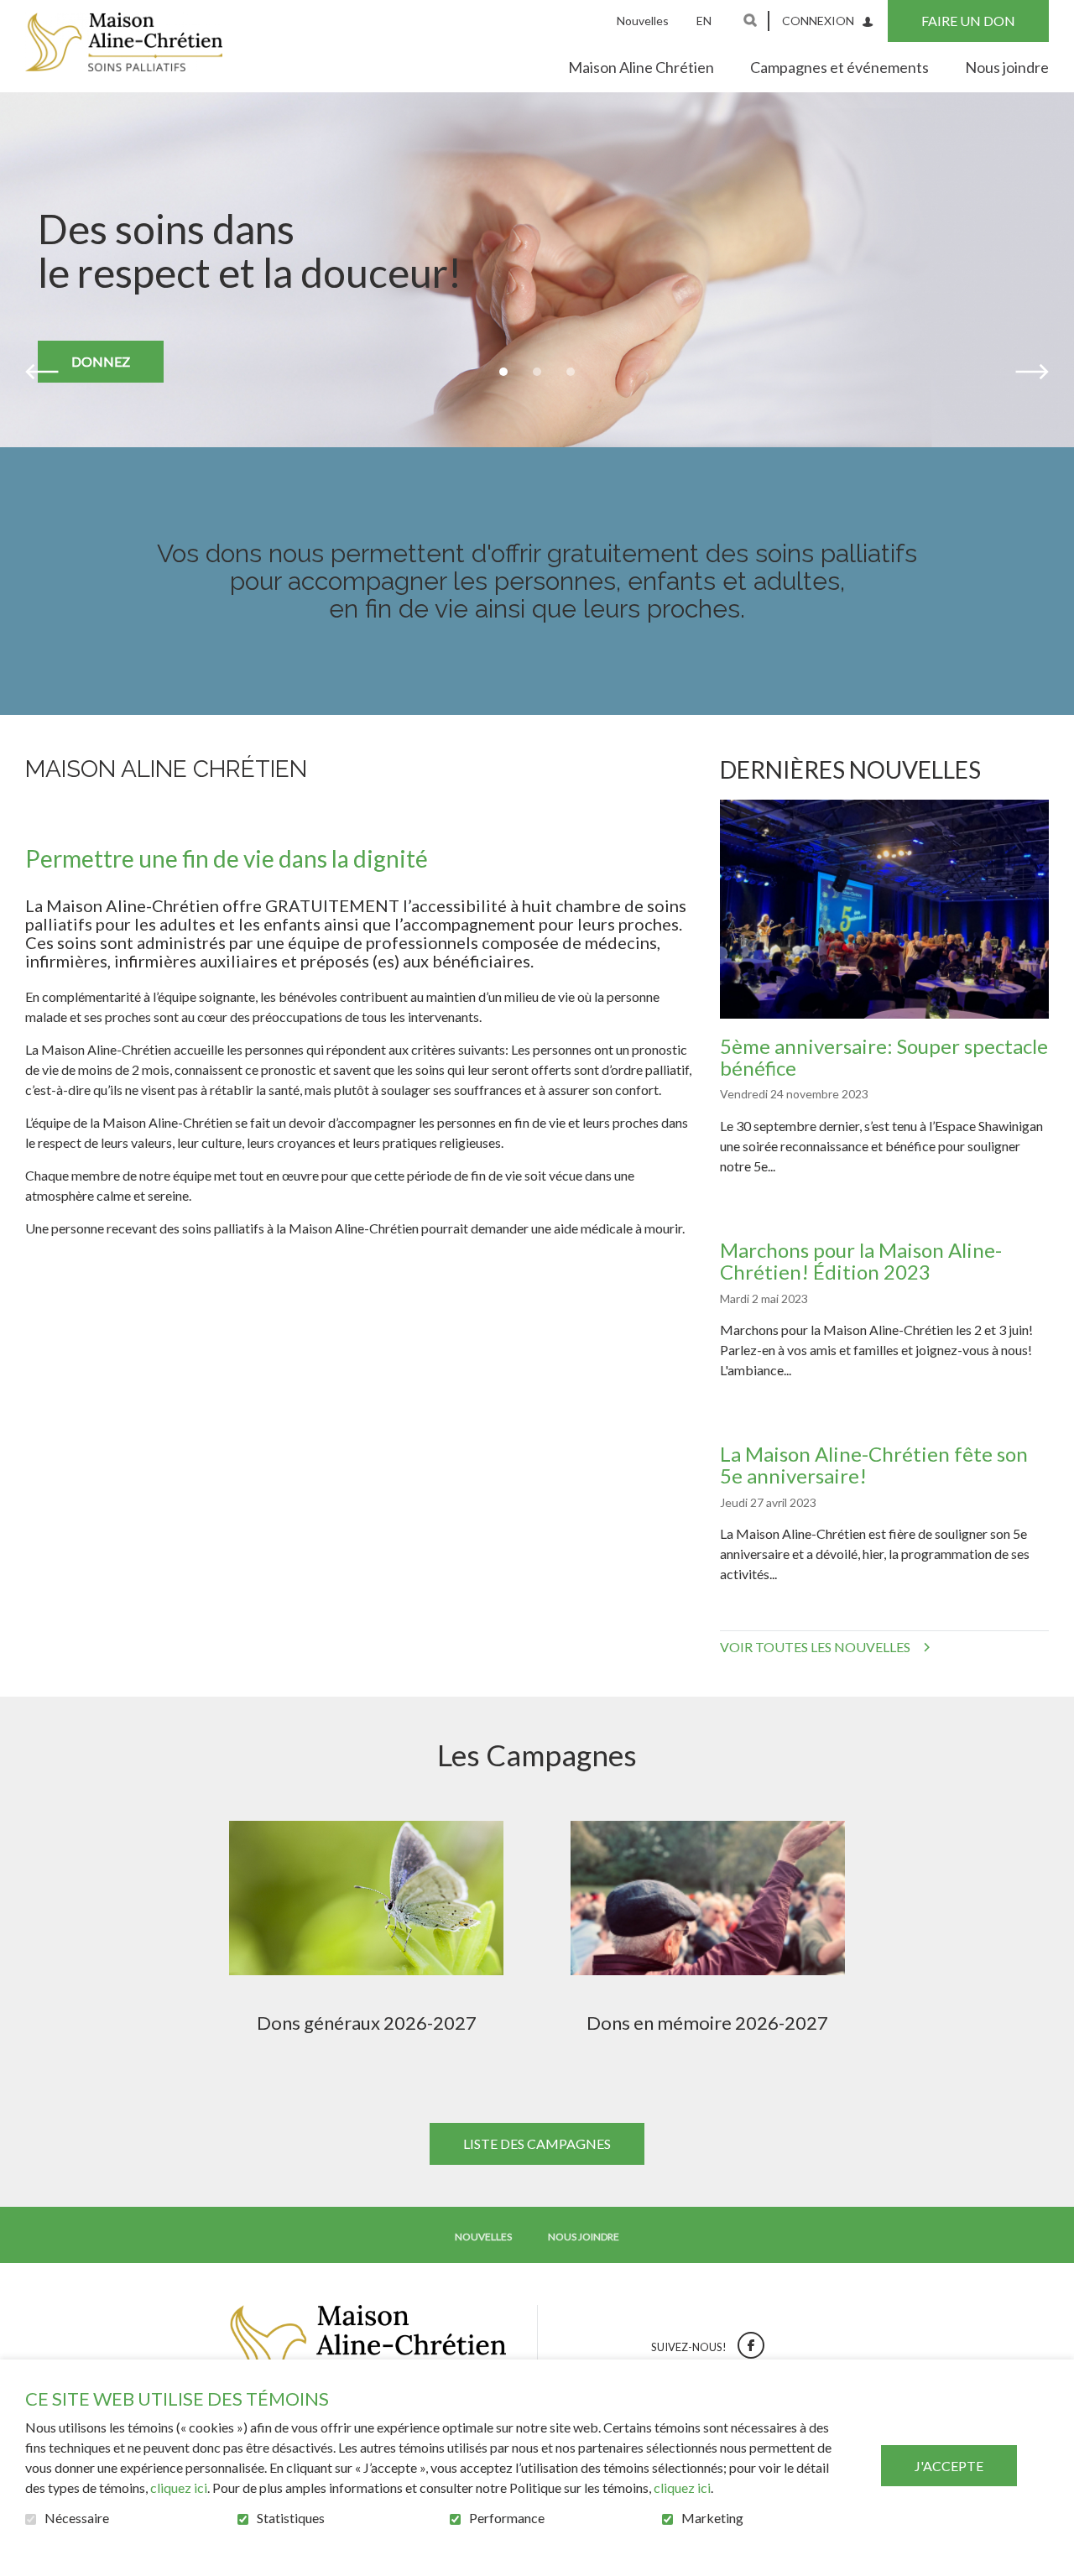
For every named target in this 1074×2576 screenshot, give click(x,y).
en (704, 21)
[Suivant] (1032, 372)
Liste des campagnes (537, 2143)
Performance (507, 2518)
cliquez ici (179, 2487)
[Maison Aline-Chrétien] (124, 42)
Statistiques (291, 2518)
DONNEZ (101, 361)
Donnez (298, 1919)
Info (436, 1919)
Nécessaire (77, 2518)
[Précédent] (42, 372)
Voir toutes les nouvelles (815, 1647)
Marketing (712, 2518)
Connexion (818, 21)
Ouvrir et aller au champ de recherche (750, 20)
